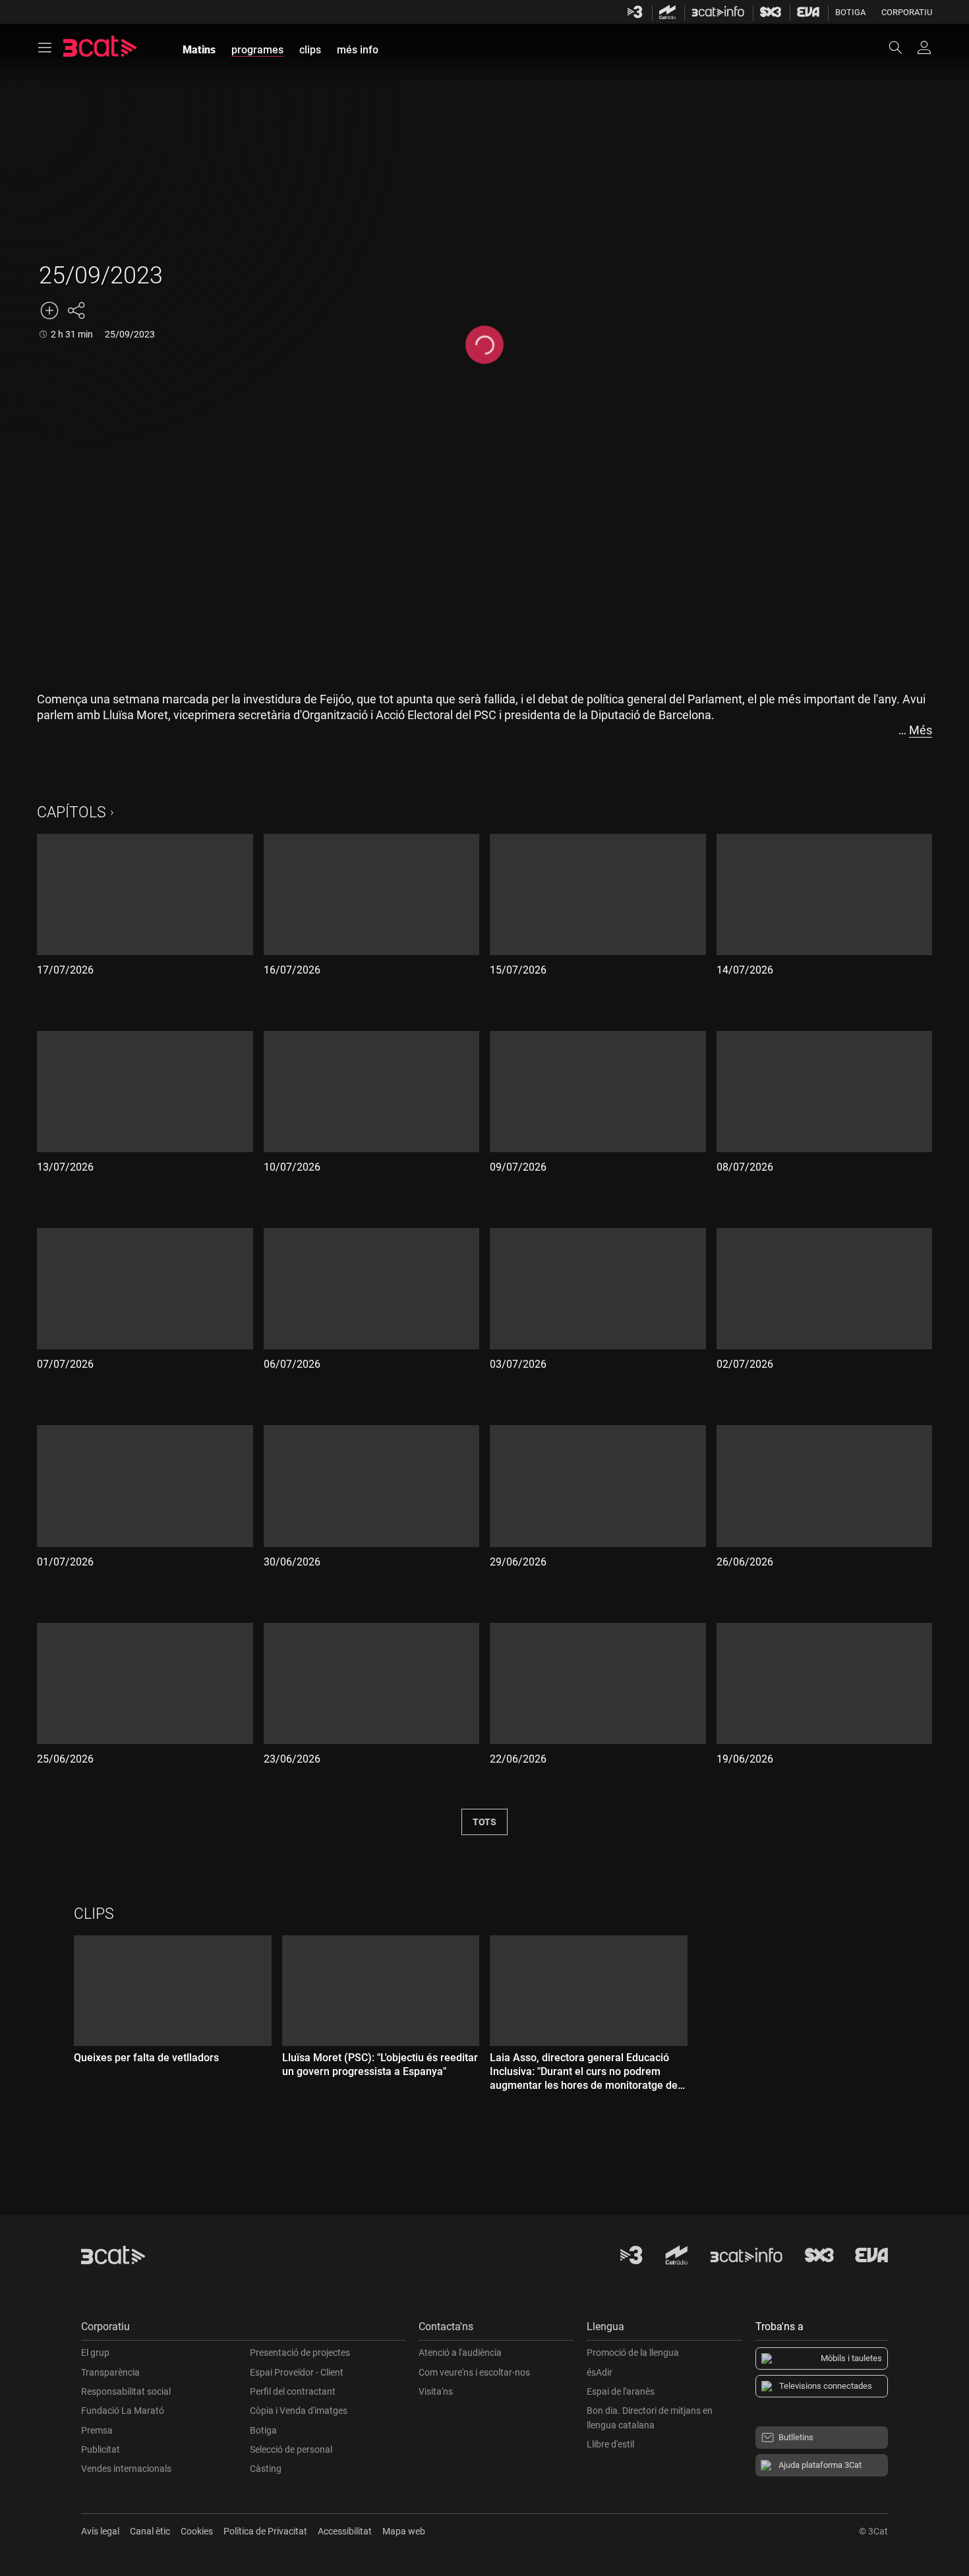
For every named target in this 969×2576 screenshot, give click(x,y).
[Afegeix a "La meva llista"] (49, 310)
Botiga (850, 12)
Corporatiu (907, 12)
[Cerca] (902, 47)
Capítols (72, 812)
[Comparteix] (76, 310)
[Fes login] (924, 47)
